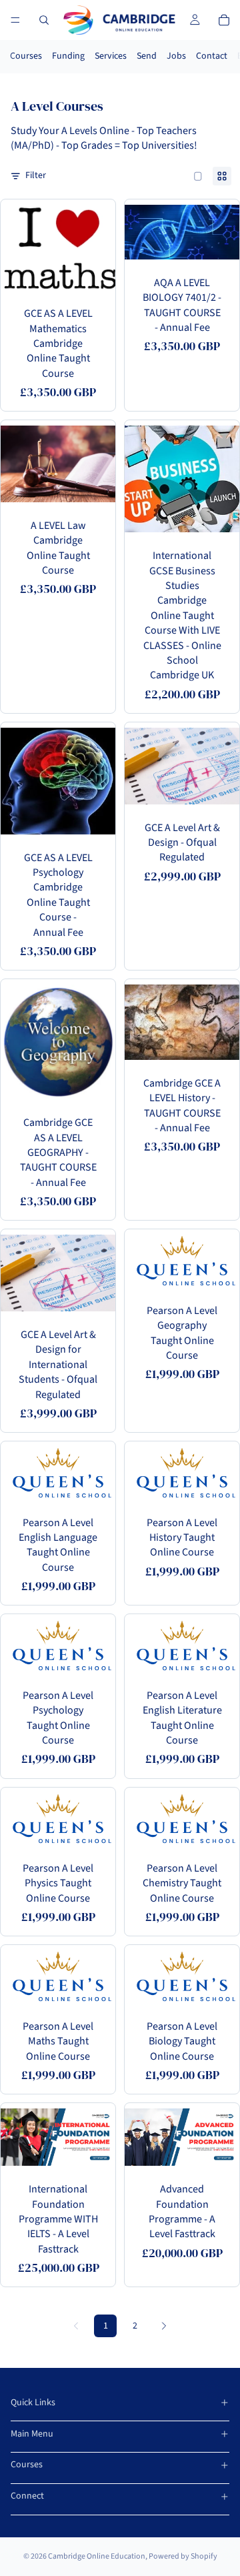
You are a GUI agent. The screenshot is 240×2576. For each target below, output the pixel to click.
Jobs (176, 56)
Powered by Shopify (183, 2556)
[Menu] (15, 20)
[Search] (44, 20)
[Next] (164, 2326)
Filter (36, 176)
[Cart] (224, 20)
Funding (68, 56)
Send (147, 56)
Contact (212, 56)
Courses (26, 56)
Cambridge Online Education (97, 2556)
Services (111, 56)
